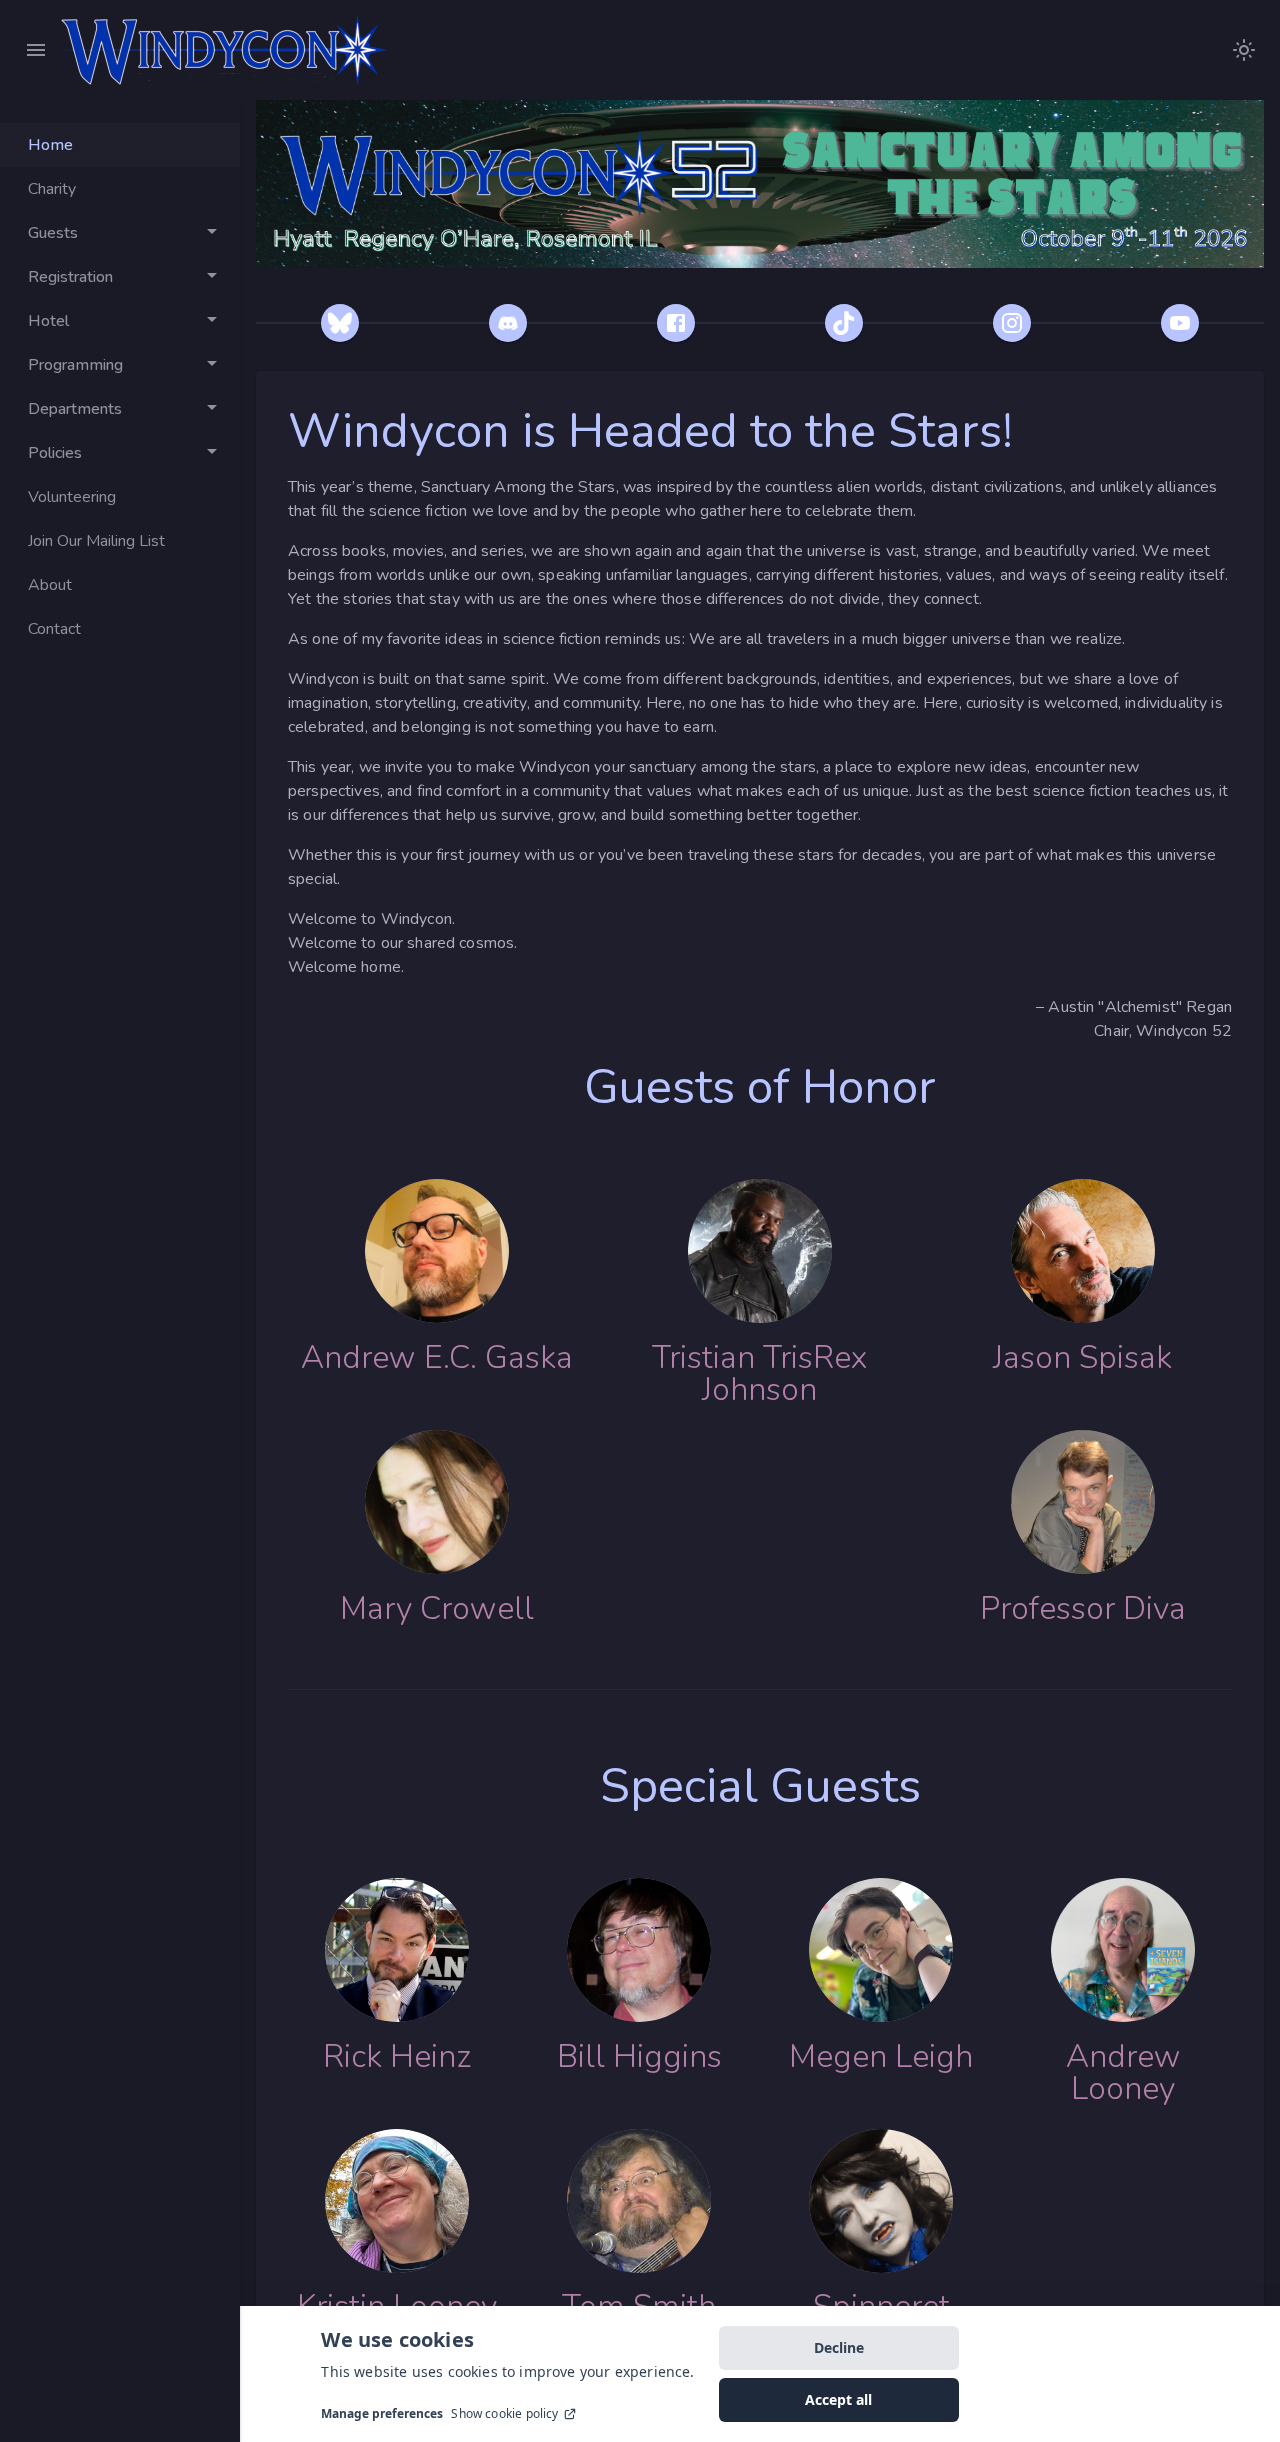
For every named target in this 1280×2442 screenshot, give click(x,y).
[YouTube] (1180, 323)
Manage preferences (382, 2414)
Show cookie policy (504, 2414)
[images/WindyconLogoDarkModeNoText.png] (1244, 50)
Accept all (838, 2399)
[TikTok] (844, 323)
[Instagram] (1012, 323)
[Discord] (508, 323)
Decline (839, 2347)
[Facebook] (676, 323)
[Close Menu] (36, 50)
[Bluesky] (340, 323)
